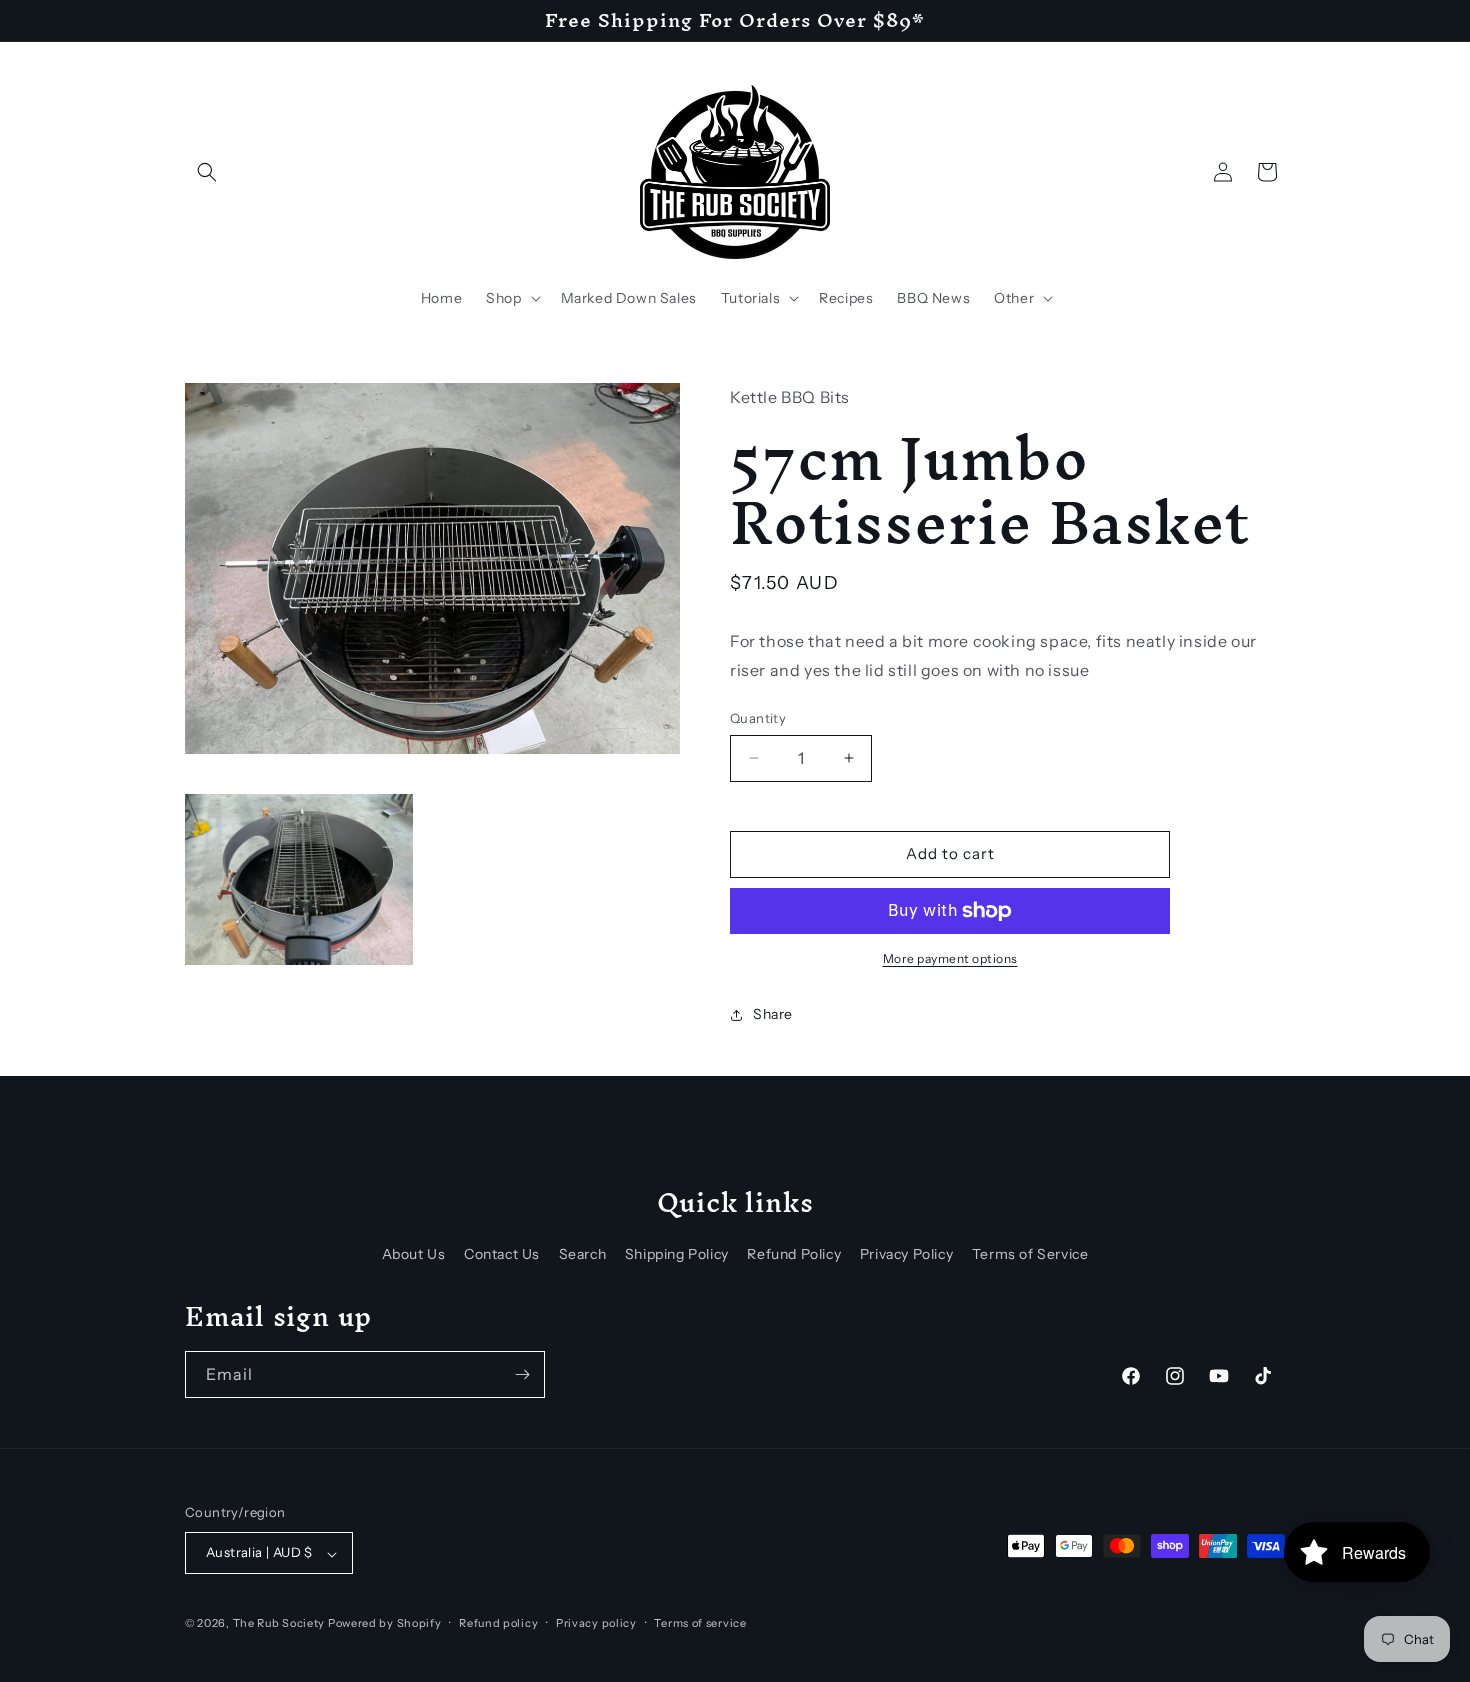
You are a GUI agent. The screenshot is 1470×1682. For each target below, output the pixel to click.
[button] (207, 172)
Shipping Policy (677, 1254)
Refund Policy (794, 1254)
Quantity (758, 718)
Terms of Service (1030, 1254)
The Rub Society (279, 1624)
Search (583, 1254)
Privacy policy (596, 1623)
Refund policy (498, 1623)
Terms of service (700, 1623)
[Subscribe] (522, 1374)
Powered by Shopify (385, 1624)
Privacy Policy (906, 1254)
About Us (414, 1254)
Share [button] (773, 1014)
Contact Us (502, 1254)
